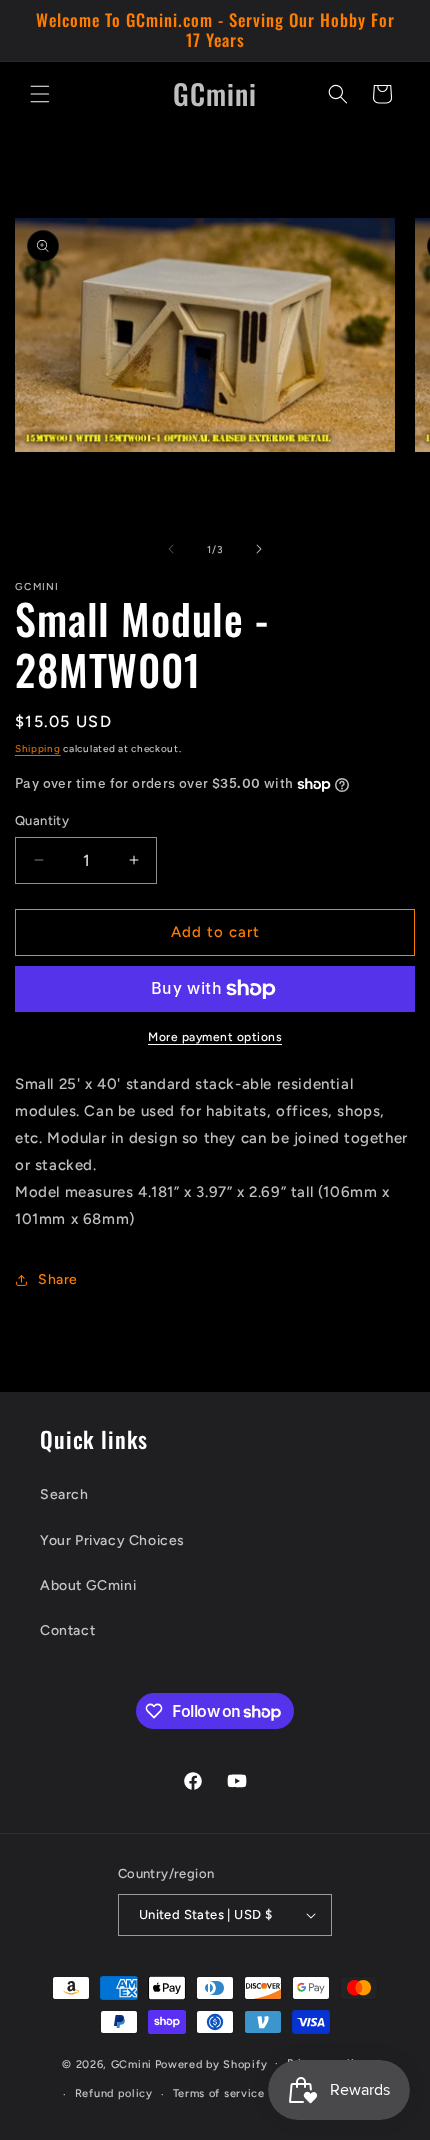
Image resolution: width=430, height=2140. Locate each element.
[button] (40, 94)
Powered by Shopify (211, 2063)
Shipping (38, 748)
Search (64, 1494)
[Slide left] (171, 549)
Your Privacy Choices (112, 1540)
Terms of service (219, 2093)
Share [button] (58, 1279)
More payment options (215, 1037)
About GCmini (88, 1585)
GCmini (131, 2063)
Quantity (42, 820)
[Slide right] (259, 549)
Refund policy (114, 2093)
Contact (67, 1630)
